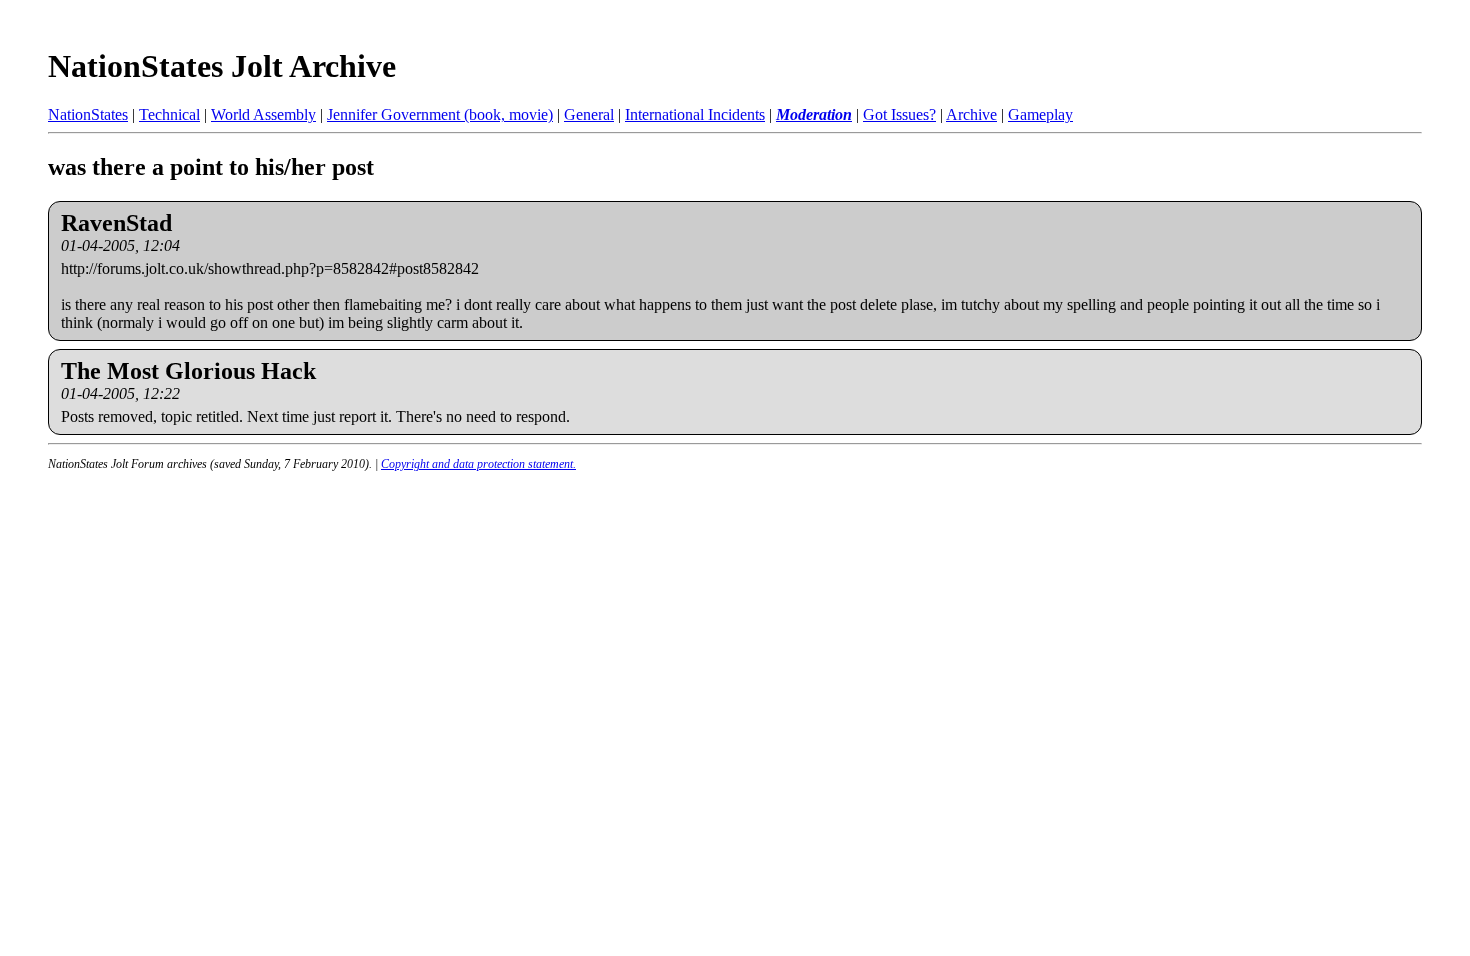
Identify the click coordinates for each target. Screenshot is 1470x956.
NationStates (88, 114)
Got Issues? (899, 114)
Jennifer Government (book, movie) (440, 114)
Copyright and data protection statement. (478, 464)
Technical (169, 114)
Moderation (814, 114)
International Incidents (695, 114)
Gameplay (1040, 114)
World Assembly (263, 114)
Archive (971, 114)
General (589, 114)
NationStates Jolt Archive (222, 66)
